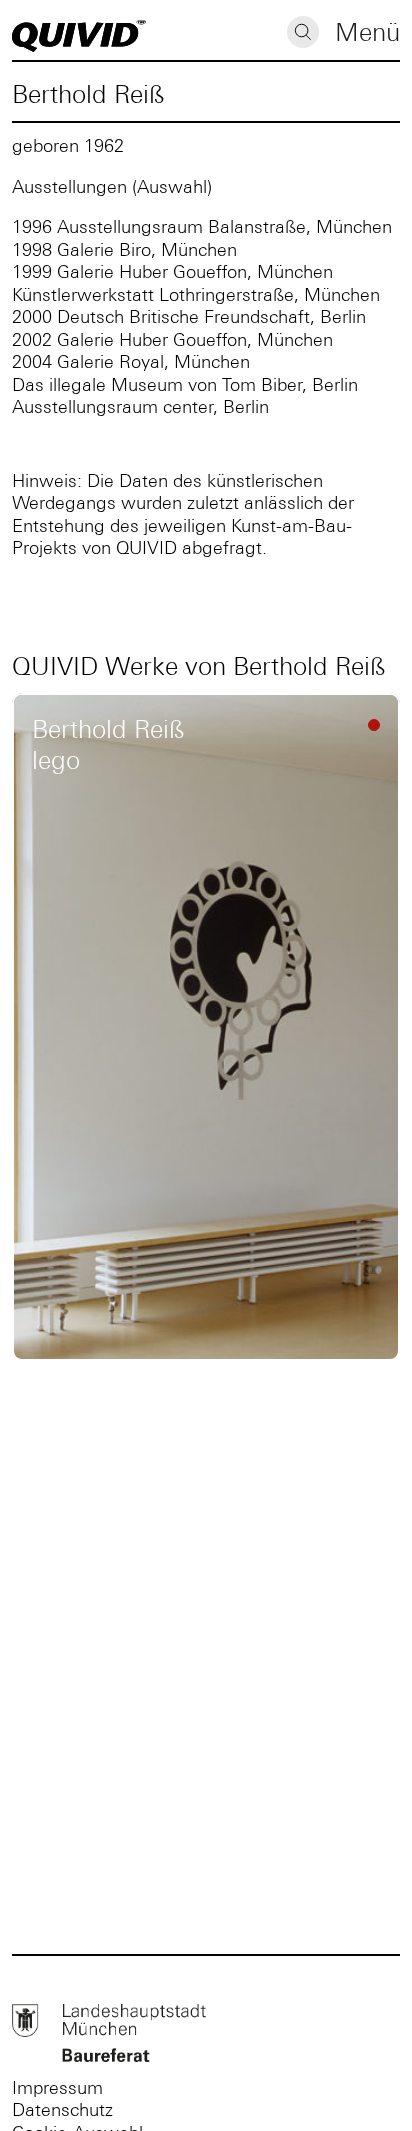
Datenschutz (62, 2109)
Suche (303, 32)
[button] (367, 34)
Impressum (57, 2087)
